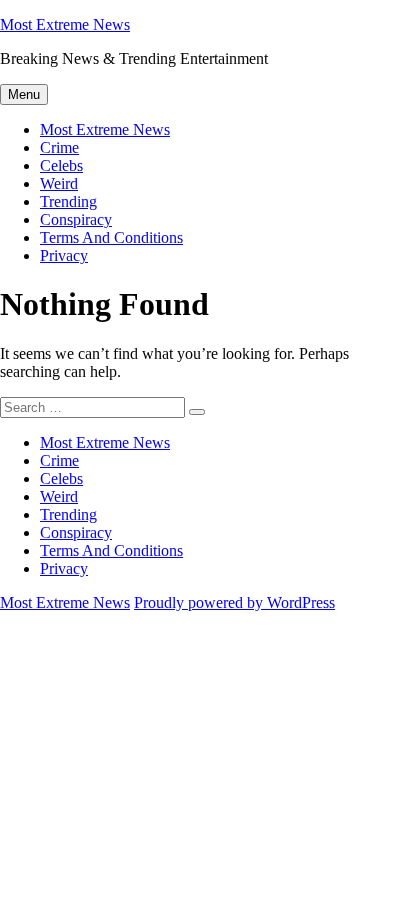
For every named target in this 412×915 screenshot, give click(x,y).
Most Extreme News (65, 24)
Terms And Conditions (111, 237)
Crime (59, 147)
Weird (59, 183)
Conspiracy (76, 219)
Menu (24, 94)
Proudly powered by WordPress (234, 602)
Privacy (64, 255)
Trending (68, 201)
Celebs (61, 165)
